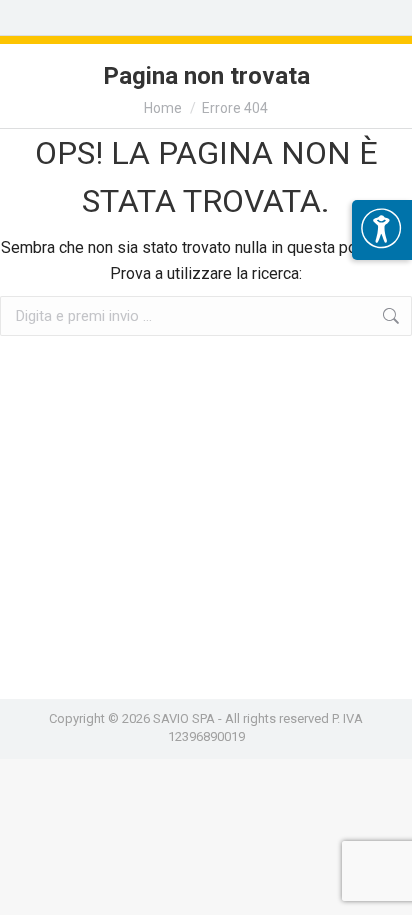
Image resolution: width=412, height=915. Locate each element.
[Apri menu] (382, 230)
